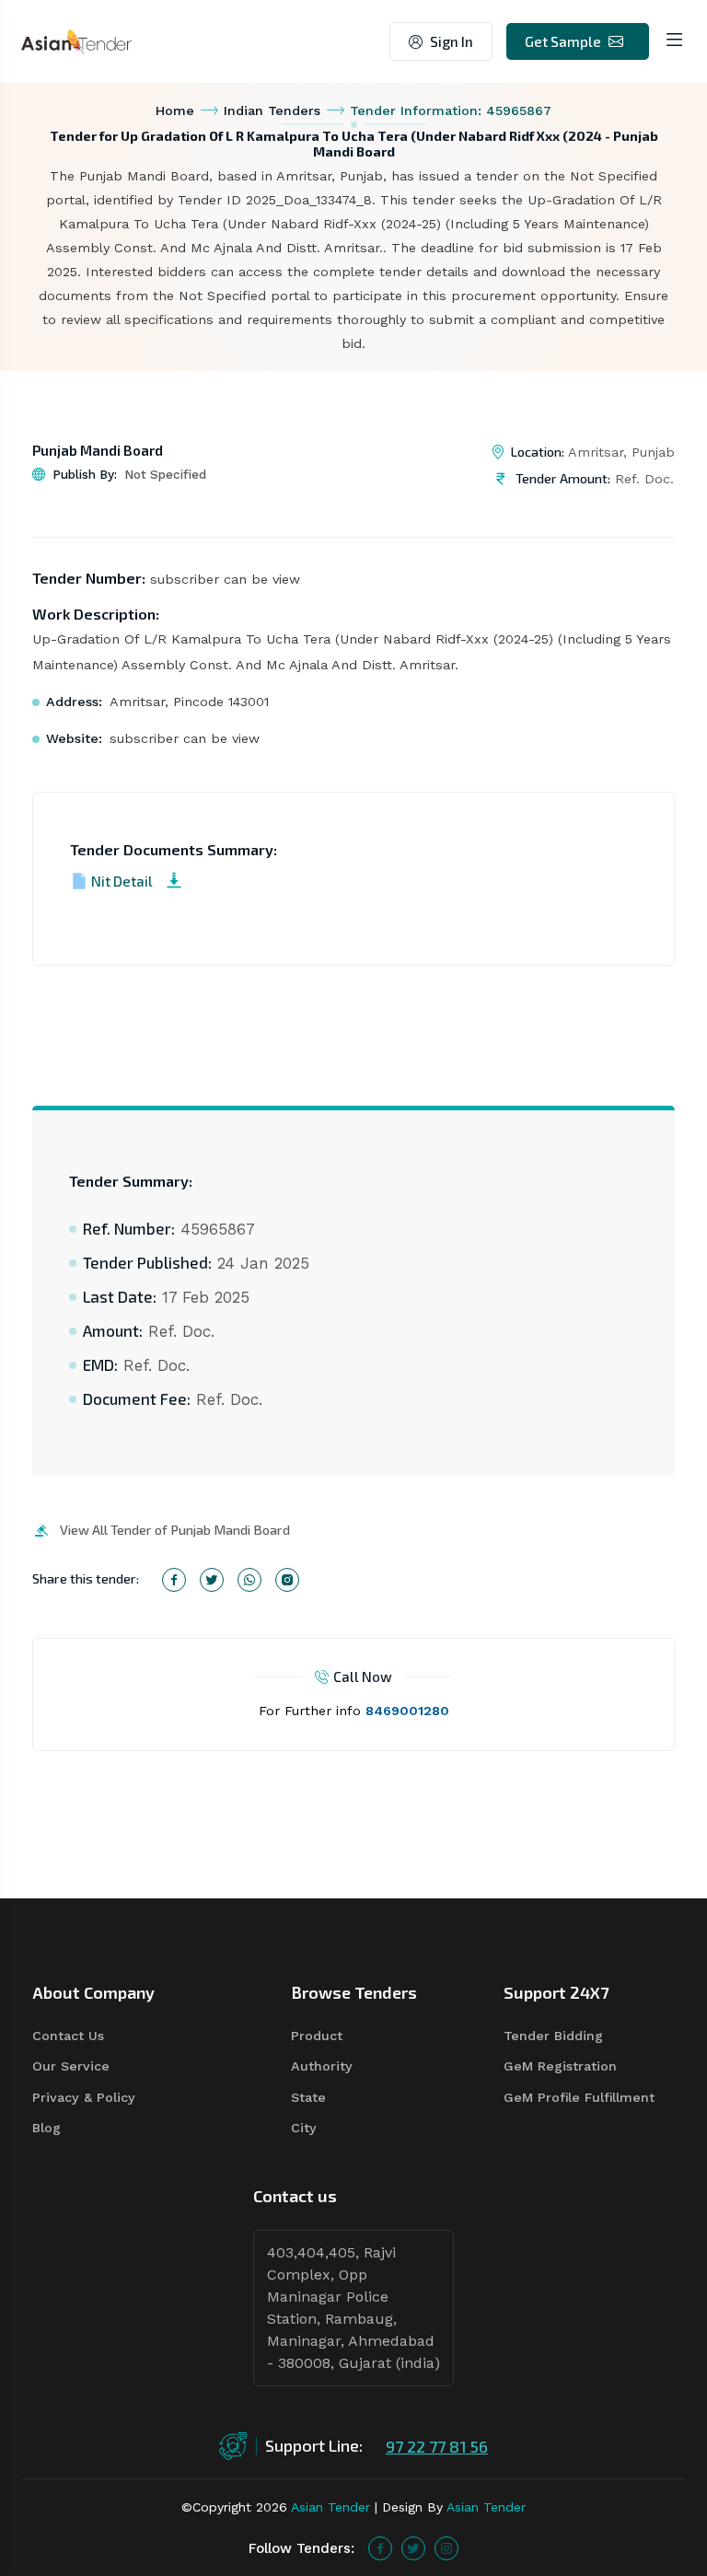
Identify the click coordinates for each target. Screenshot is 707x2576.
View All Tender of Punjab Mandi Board (175, 1530)
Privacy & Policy (84, 2097)
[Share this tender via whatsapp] (249, 1580)
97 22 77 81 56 (437, 2446)
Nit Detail (122, 881)
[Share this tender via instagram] (287, 1580)
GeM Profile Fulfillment (579, 2097)
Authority (322, 2066)
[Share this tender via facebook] (174, 1580)
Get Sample (563, 41)
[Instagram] (446, 2548)
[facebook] (380, 2548)
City (304, 2128)
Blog (46, 2128)
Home (175, 110)
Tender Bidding (553, 2036)
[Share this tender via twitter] (212, 1580)
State (308, 2097)
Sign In (452, 41)
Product (317, 2036)
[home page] (76, 40)
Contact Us (68, 2036)
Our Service (71, 2066)
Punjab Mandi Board (98, 450)
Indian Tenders (272, 110)
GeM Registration (560, 2066)
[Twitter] (413, 2548)
